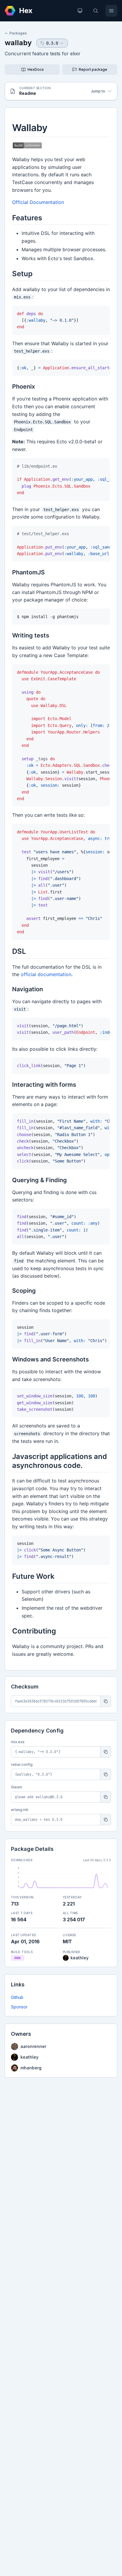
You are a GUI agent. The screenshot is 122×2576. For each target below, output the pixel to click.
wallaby (18, 43)
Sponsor (19, 2007)
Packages (18, 33)
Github (17, 1997)
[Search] (96, 11)
